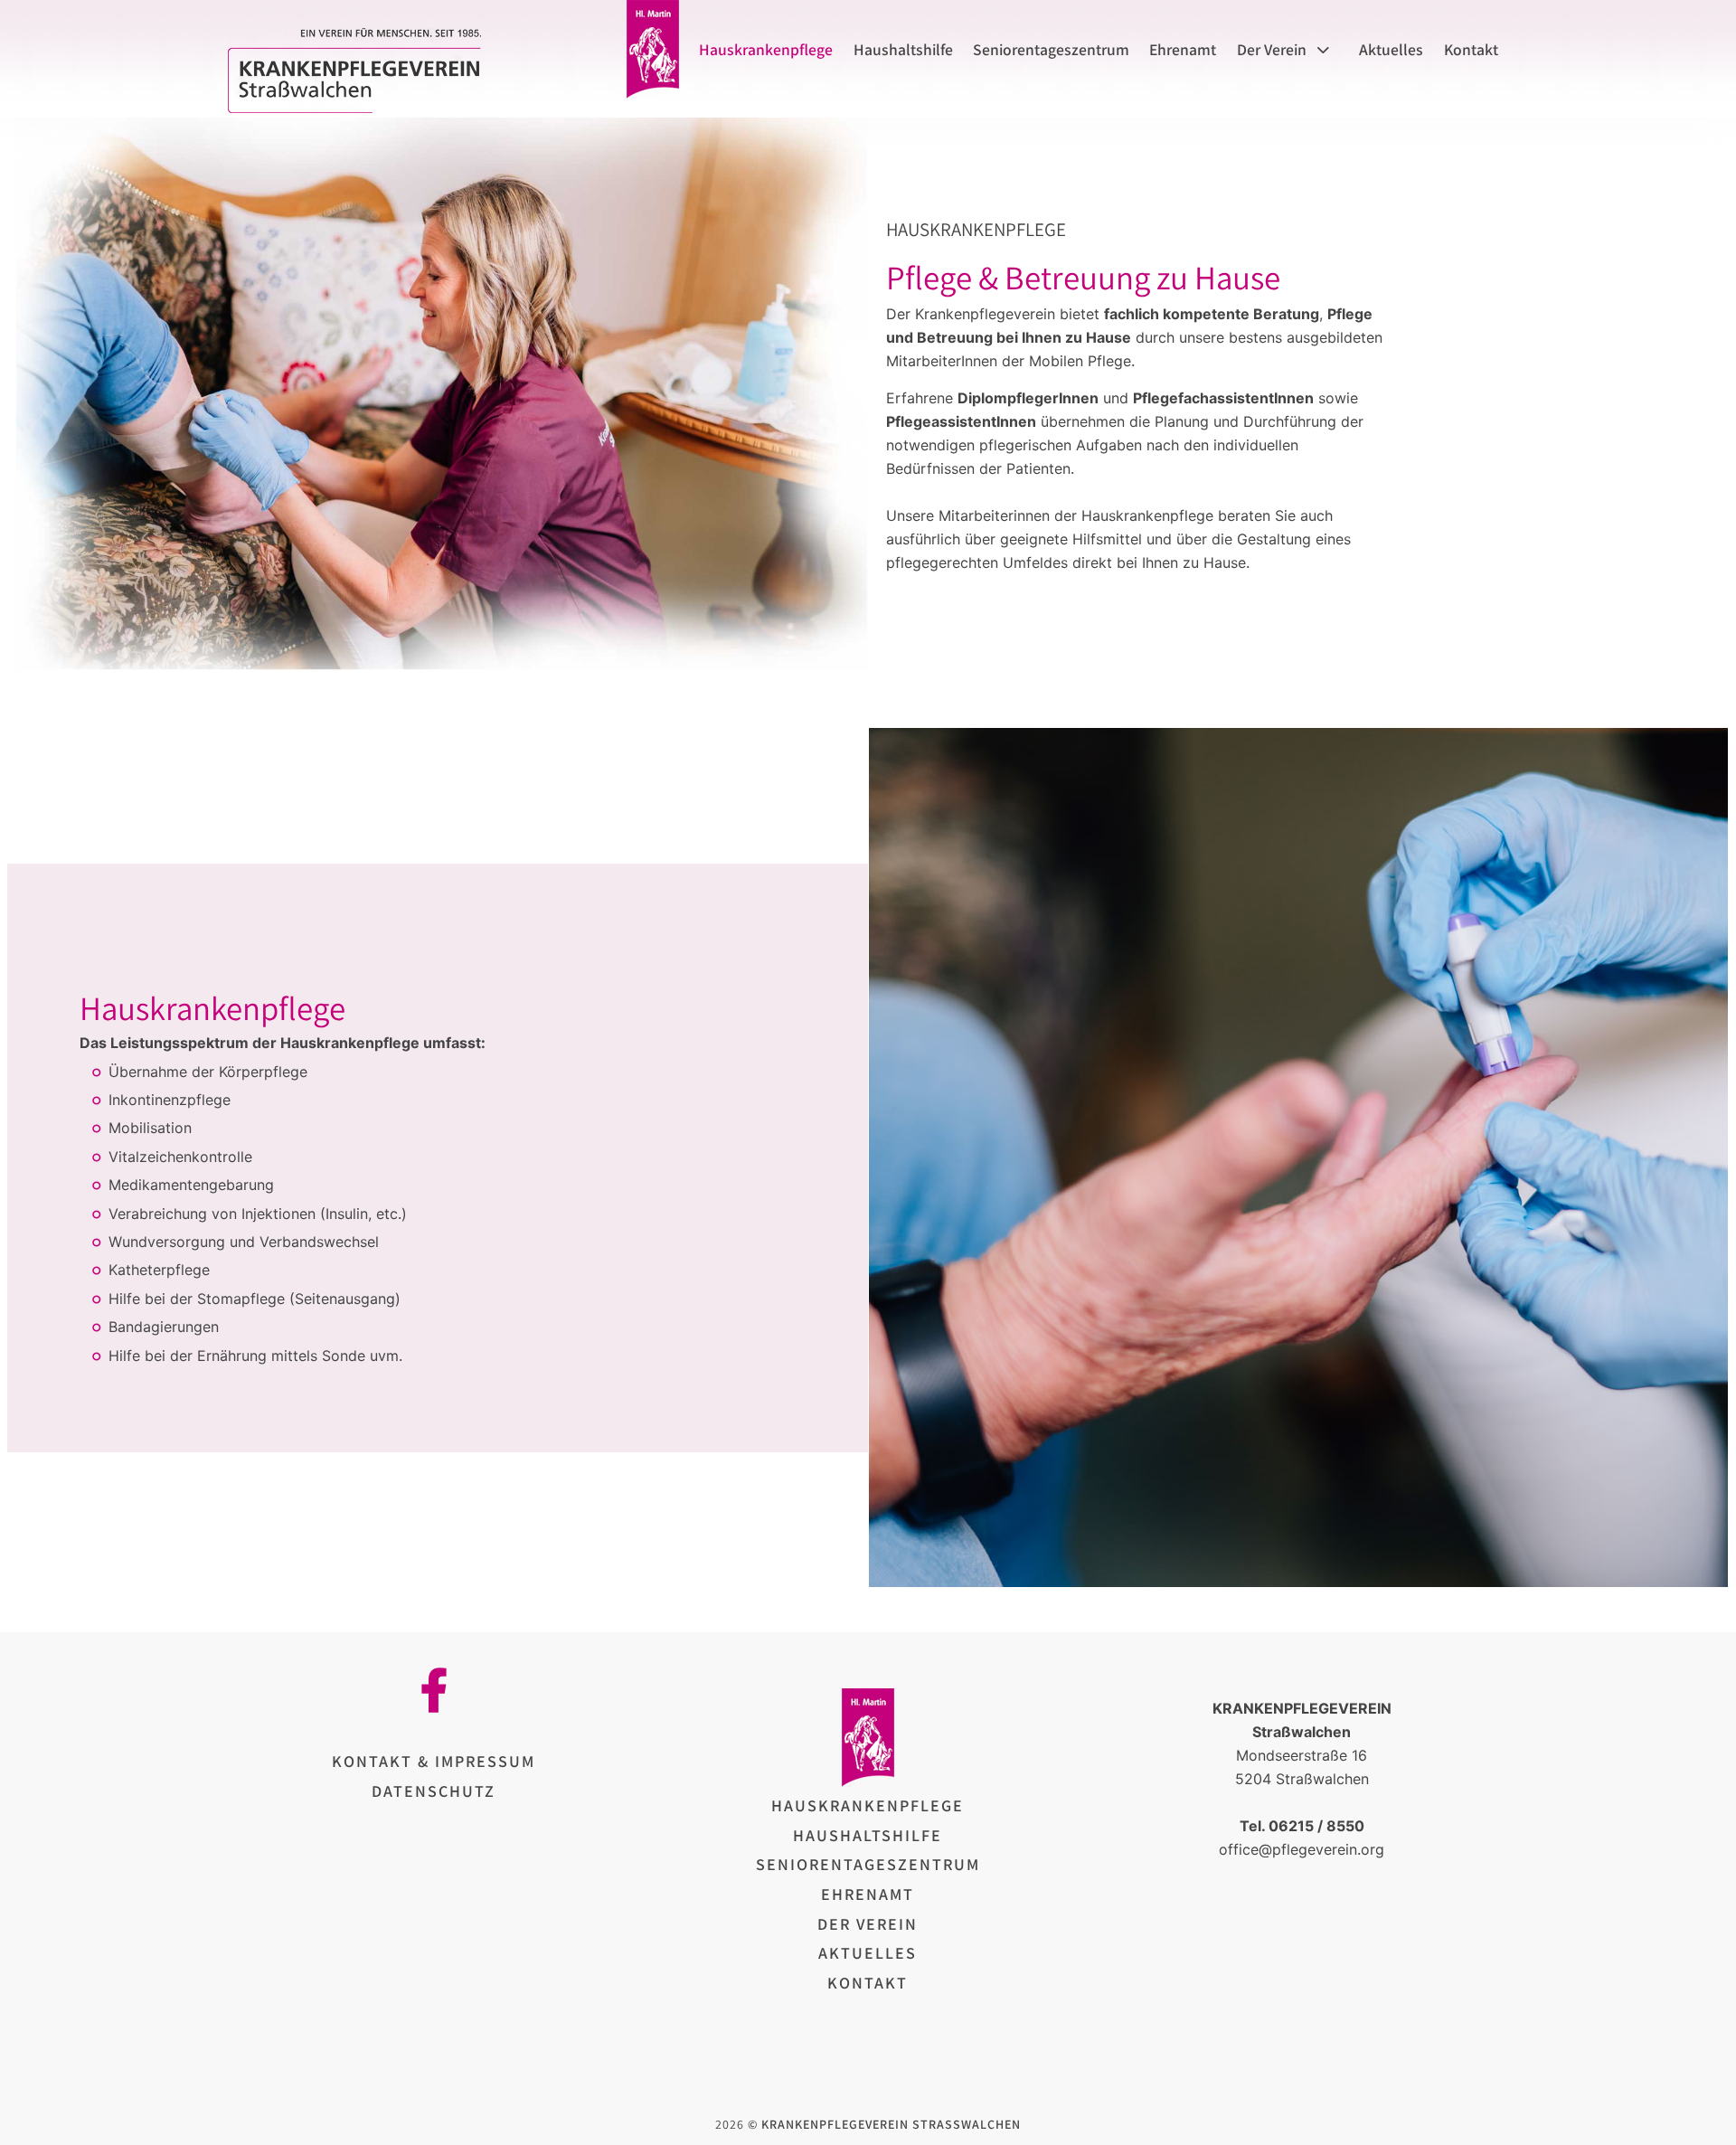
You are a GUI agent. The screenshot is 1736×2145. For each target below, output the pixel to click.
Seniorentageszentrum (1051, 50)
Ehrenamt (1183, 50)
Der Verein (1271, 50)
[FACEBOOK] (434, 1690)
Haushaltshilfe (903, 50)
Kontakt (1471, 50)
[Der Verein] (1328, 50)
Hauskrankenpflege (766, 50)
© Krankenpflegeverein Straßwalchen (884, 2124)
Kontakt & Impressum (434, 1761)
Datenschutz (434, 1791)
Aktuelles (1391, 50)
